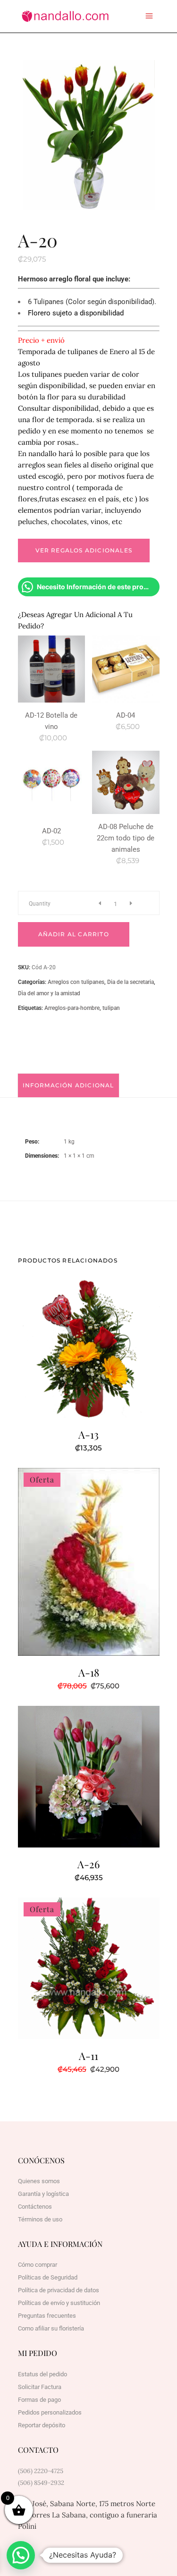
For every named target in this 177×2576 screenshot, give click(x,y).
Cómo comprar (38, 2265)
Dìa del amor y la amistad (49, 993)
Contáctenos (35, 2207)
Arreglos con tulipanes (76, 982)
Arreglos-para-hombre (72, 1008)
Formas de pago (39, 2400)
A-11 (88, 2056)
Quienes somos (39, 2181)
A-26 (88, 1864)
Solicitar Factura (40, 2387)
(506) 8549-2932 (41, 2483)
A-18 (89, 1672)
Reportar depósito (42, 2425)
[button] (21, 2555)
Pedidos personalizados (50, 2412)
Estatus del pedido (42, 2374)
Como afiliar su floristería (51, 2328)
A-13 (88, 1434)
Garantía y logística (43, 2194)
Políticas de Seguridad (48, 2277)
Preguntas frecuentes (47, 2316)
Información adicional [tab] (68, 1085)
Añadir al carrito (74, 934)
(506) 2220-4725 (41, 2471)
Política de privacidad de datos (59, 2290)
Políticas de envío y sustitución (59, 2303)
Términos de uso (40, 2219)
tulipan (111, 1008)
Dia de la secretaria (131, 982)
